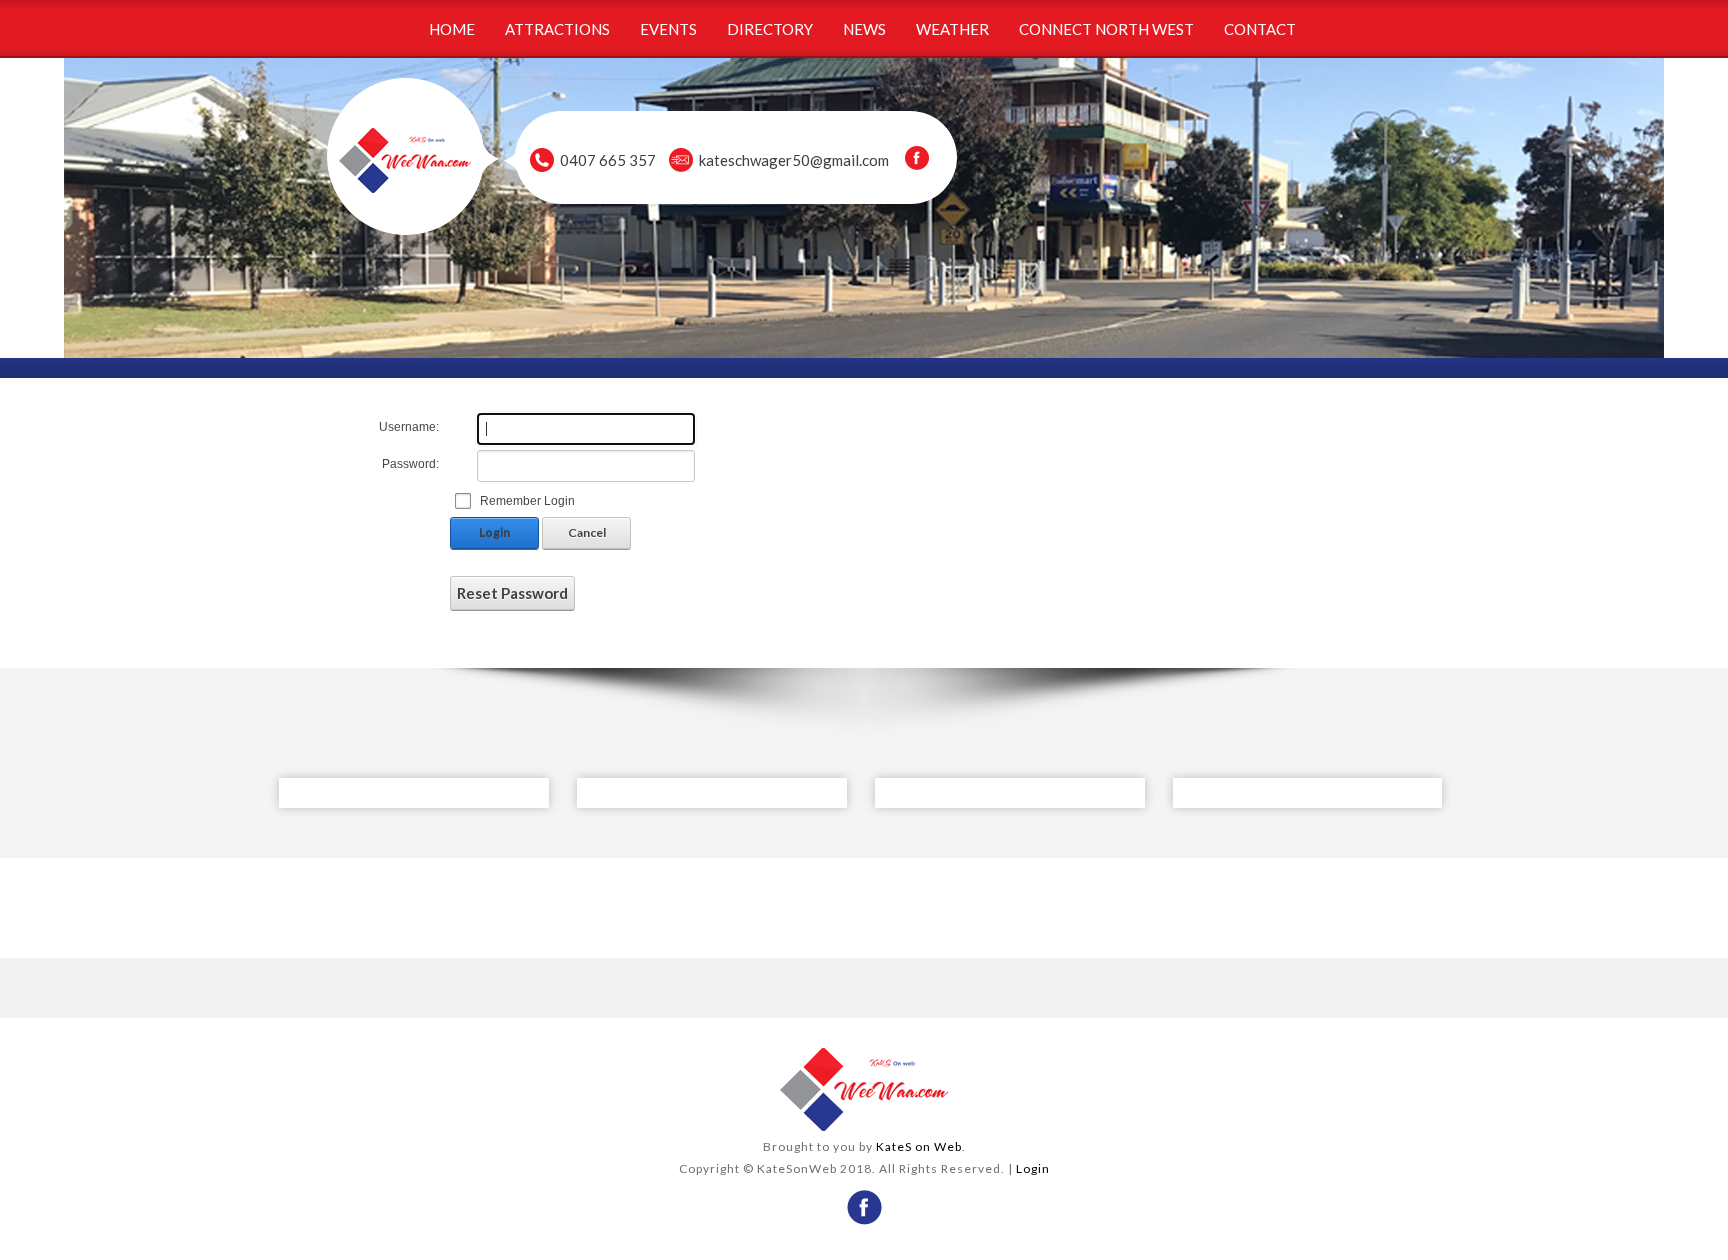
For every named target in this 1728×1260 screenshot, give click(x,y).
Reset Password (512, 593)
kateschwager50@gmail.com (794, 160)
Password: (410, 464)
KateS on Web (919, 1146)
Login (494, 532)
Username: (409, 427)
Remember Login (527, 501)
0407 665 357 (608, 160)
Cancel (587, 532)
